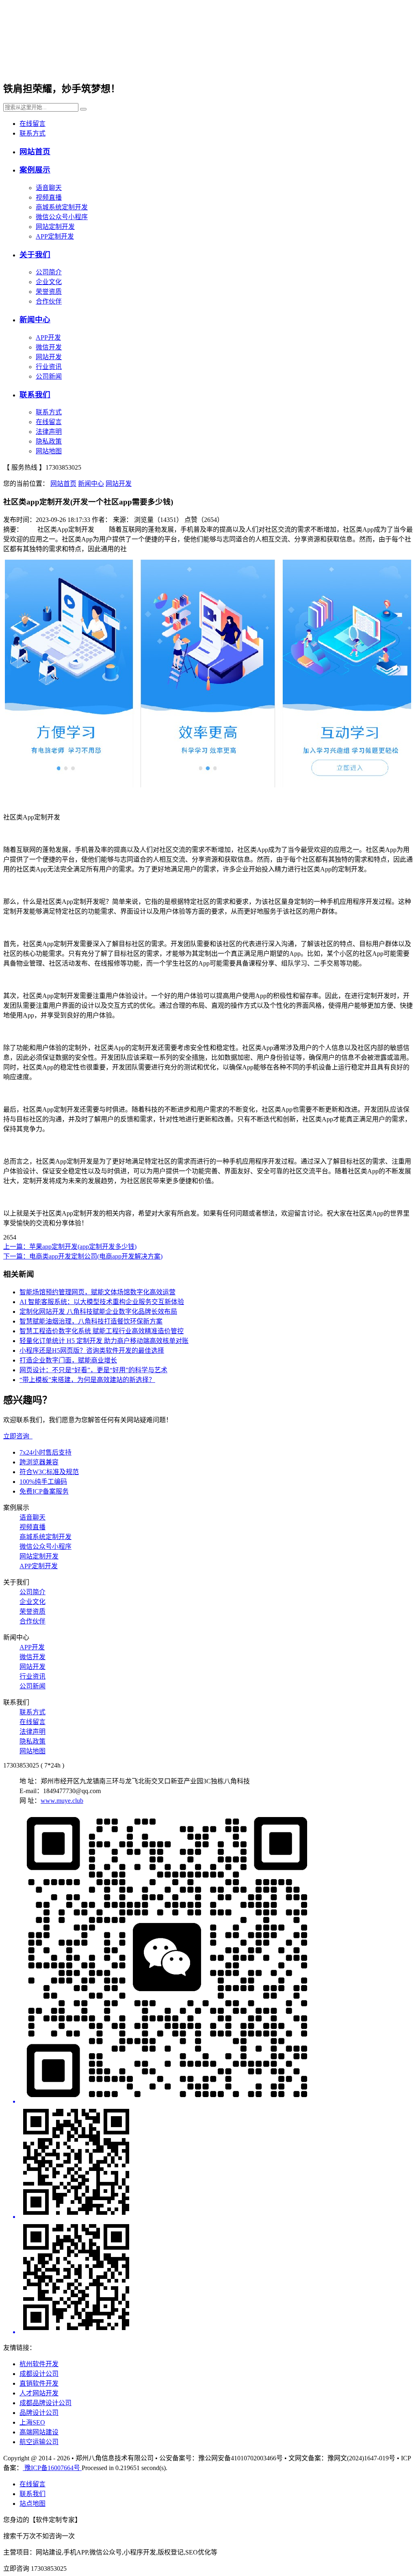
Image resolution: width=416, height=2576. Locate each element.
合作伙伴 (49, 301)
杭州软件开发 (39, 2364)
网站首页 (35, 152)
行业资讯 (49, 367)
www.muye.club (62, 1801)
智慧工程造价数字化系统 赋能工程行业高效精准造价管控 (102, 1331)
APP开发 (48, 337)
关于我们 (35, 255)
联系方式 (32, 133)
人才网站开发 (39, 2393)
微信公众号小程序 (62, 217)
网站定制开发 (55, 227)
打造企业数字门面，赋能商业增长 (68, 1360)
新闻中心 (35, 320)
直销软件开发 (39, 2383)
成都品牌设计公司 (45, 2403)
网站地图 (49, 451)
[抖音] (216, 2278)
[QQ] (216, 2163)
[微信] (216, 1958)
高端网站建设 (39, 2432)
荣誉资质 (49, 292)
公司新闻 (49, 376)
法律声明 (49, 432)
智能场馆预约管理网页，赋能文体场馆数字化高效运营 (97, 1292)
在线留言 (32, 124)
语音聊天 (49, 188)
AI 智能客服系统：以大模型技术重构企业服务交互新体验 (102, 1302)
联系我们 (35, 395)
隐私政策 (49, 441)
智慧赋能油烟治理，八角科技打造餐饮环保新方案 (91, 1321)
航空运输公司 (39, 2442)
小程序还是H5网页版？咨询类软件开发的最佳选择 (92, 1351)
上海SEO (32, 2422)
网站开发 (49, 357)
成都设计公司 (39, 2374)
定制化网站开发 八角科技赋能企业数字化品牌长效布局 (98, 1312)
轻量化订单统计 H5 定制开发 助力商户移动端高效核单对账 (104, 1341)
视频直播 (49, 197)
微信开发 (49, 347)
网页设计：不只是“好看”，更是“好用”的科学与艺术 (93, 1370)
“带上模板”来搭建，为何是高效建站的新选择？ (87, 1380)
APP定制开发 (55, 236)
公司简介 (49, 272)
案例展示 (35, 170)
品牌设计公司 (39, 2413)
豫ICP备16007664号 (52, 2468)
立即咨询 (18, 1436)
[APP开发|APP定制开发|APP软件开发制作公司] (102, 64)
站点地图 (32, 2504)
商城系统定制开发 (62, 207)
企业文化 (49, 282)
